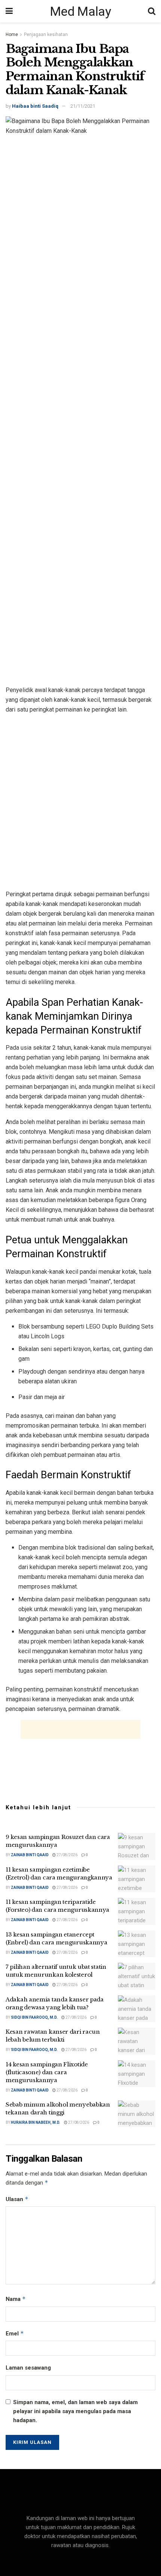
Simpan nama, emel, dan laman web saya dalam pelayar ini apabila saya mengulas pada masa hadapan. (75, 2411)
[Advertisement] (80, 801)
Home (12, 35)
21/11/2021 (83, 106)
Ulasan (17, 2199)
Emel (15, 2333)
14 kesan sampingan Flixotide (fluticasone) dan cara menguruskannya (47, 2072)
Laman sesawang (28, 2368)
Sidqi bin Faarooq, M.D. (34, 2017)
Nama (16, 2299)
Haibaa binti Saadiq (35, 106)
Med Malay (80, 11)
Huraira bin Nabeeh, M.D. (36, 2122)
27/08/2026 (67, 1855)
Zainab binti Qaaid (30, 1855)
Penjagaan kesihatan (46, 35)
